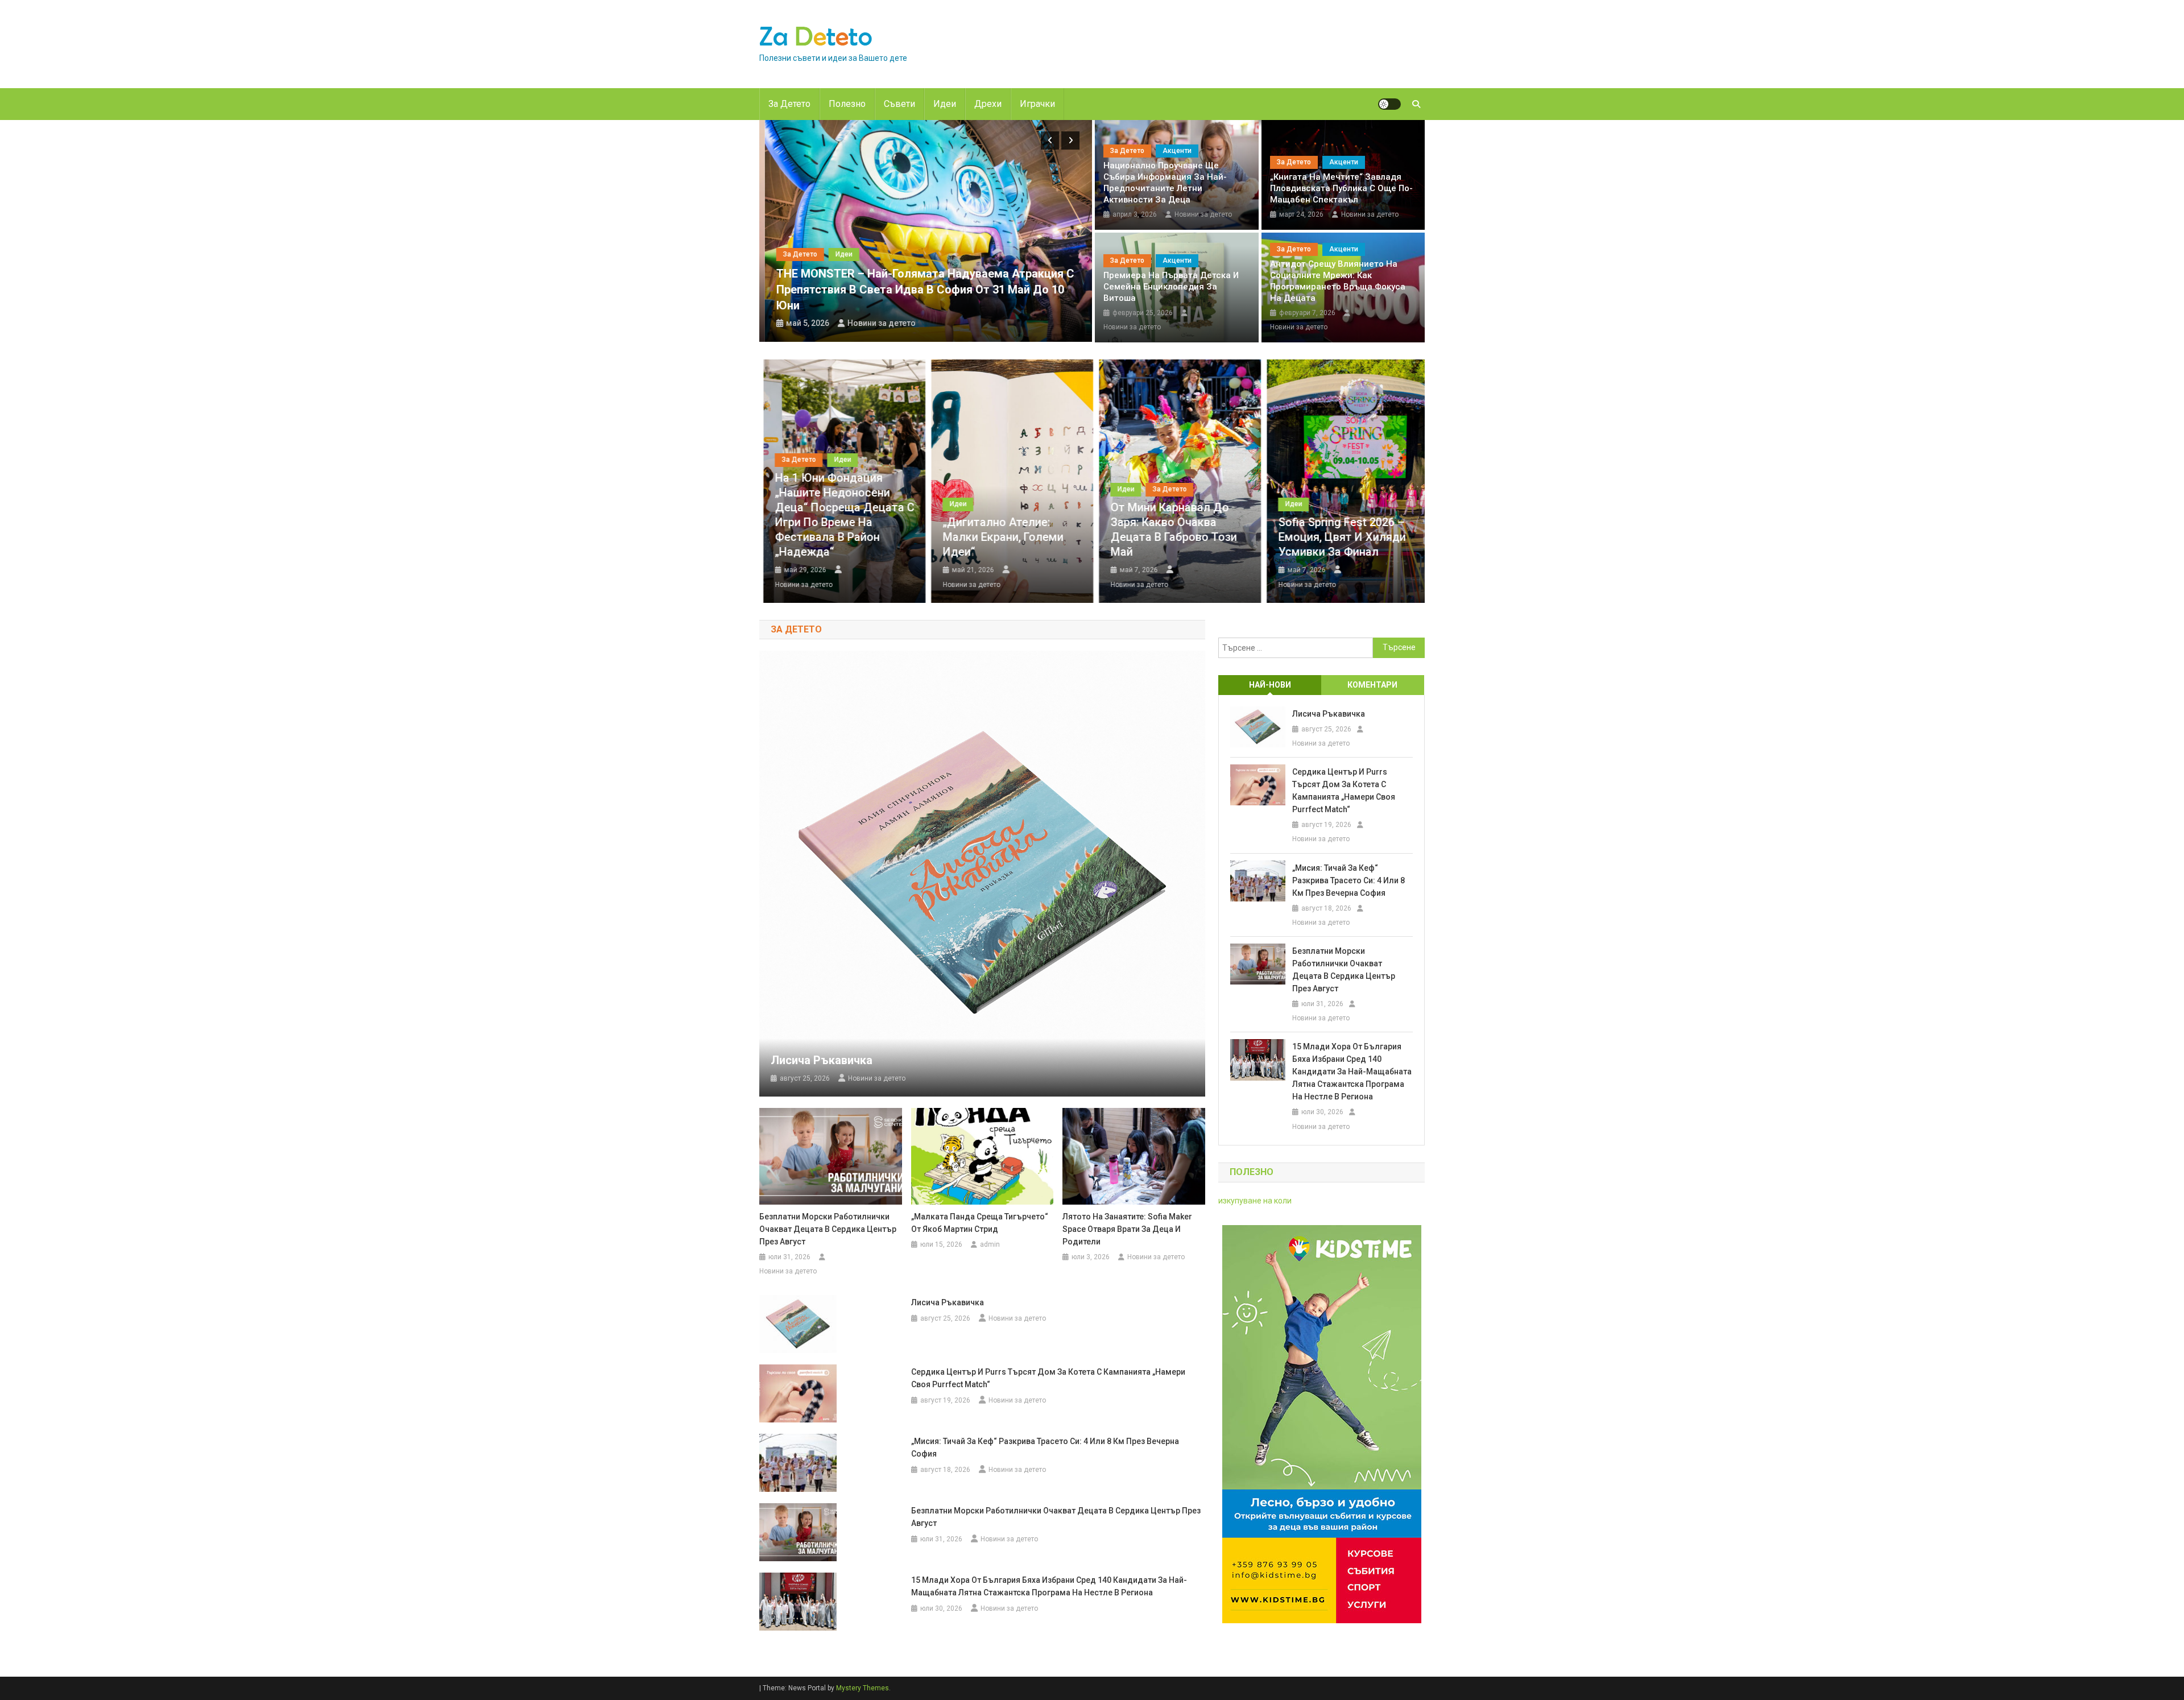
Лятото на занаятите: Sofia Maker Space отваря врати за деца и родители (1127, 1229)
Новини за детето (876, 323)
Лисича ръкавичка (822, 1060)
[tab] (1270, 685)
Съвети (899, 104)
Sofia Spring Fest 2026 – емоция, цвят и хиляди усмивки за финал (1338, 537)
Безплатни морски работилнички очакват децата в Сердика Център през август (828, 1229)
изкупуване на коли (1255, 1201)
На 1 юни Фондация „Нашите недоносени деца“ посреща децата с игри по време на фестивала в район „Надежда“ (840, 515)
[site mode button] (1389, 104)
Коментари (1372, 685)
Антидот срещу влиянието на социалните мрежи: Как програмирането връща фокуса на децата (1338, 281)
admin (990, 1244)
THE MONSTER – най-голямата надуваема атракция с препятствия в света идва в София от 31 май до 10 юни (920, 289)
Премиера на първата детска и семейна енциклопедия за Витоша (1171, 287)
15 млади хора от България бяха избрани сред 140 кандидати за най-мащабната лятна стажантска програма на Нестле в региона (1049, 1586)
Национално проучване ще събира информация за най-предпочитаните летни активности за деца (1165, 183)
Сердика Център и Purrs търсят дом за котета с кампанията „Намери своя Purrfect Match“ (1048, 1378)
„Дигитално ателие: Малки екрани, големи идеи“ (999, 537)
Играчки (1037, 104)
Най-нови (1270, 685)
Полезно (847, 104)
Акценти (1177, 151)
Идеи (945, 104)
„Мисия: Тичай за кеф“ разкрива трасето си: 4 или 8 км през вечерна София (1045, 1447)
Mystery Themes (863, 1688)
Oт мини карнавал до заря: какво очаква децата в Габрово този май (1169, 530)
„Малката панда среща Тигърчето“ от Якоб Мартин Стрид (980, 1223)
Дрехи (988, 104)
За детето (789, 104)
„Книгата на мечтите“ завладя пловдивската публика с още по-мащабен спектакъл (1341, 188)
